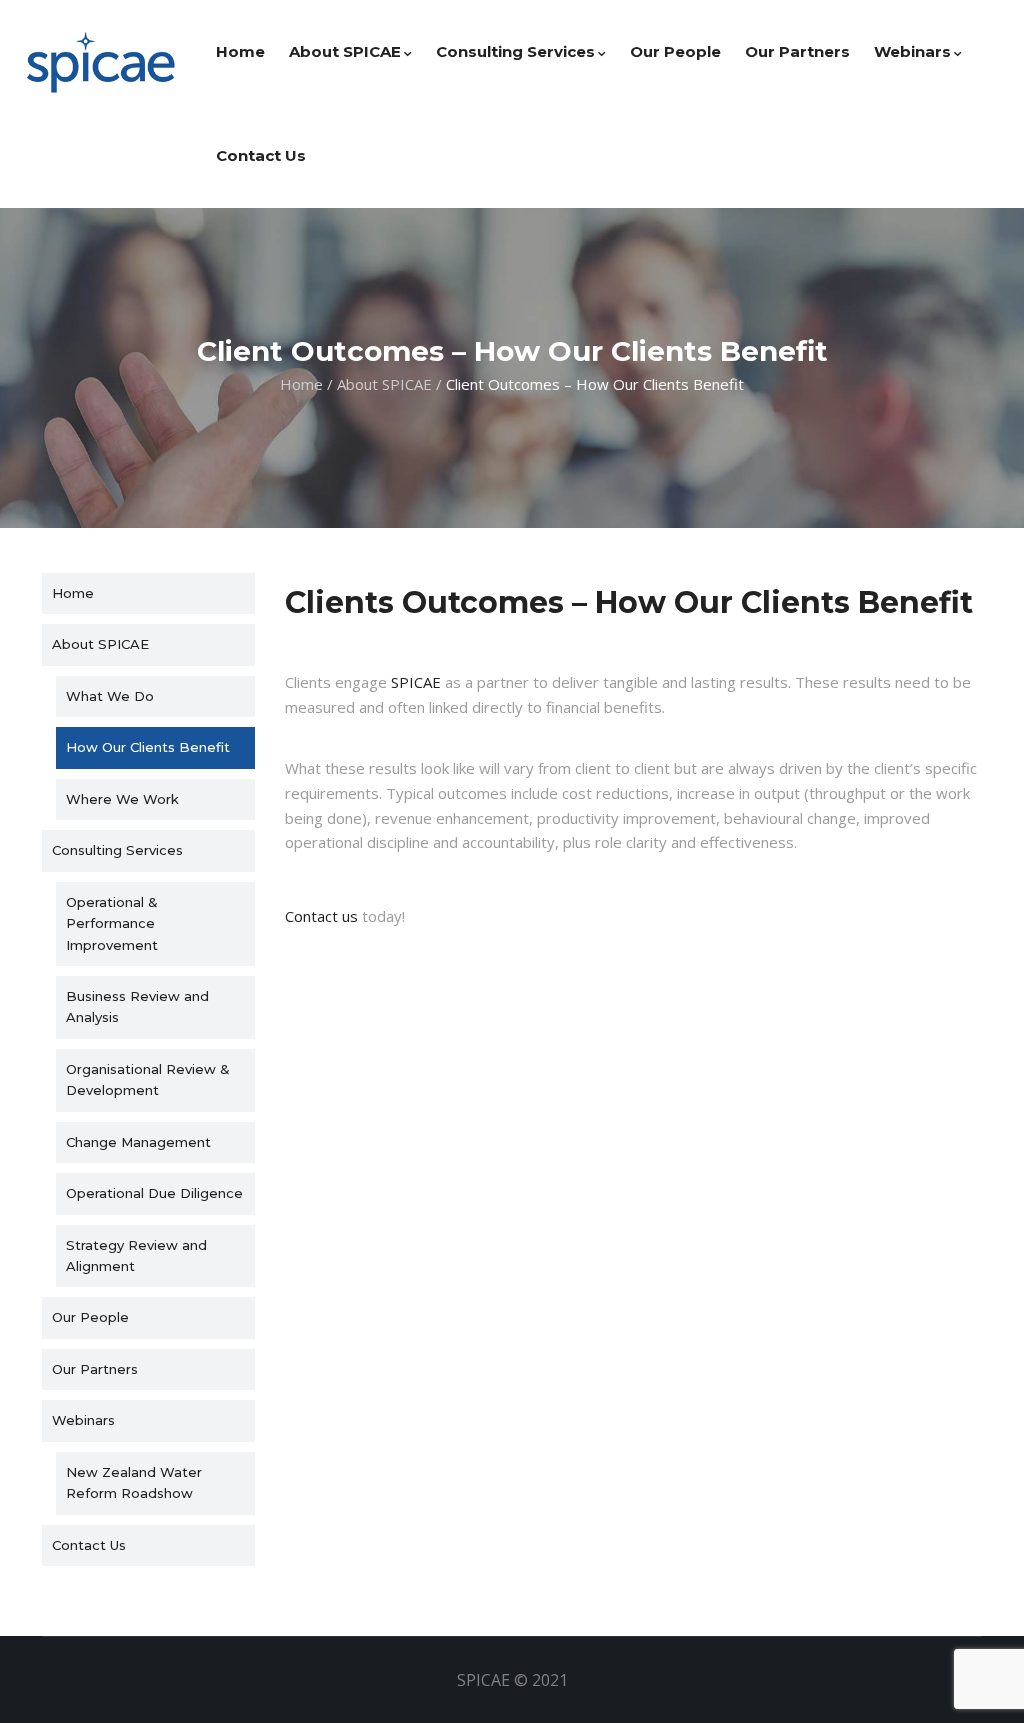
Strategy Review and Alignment (136, 1255)
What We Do (110, 696)
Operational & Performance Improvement (112, 923)
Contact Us (261, 155)
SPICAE (416, 682)
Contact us (321, 916)
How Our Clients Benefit (148, 747)
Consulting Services (515, 51)
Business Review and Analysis (137, 1006)
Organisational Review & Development (148, 1079)
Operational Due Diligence (154, 1193)
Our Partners (797, 51)
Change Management (138, 1142)
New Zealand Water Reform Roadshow (134, 1482)
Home (240, 51)
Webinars (912, 51)
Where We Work (122, 799)
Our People (675, 51)
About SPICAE (345, 51)
